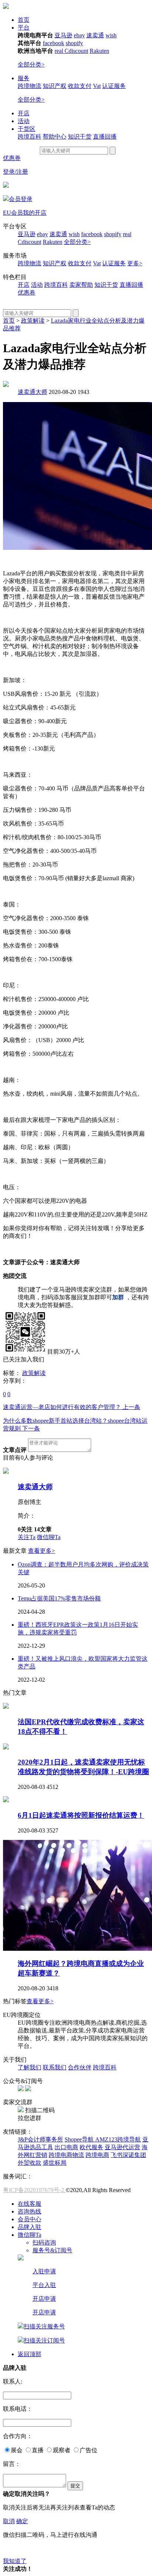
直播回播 (105, 137)
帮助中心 (55, 137)
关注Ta (27, 1537)
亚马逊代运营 (122, 2147)
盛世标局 (55, 2163)
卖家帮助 (81, 285)
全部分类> (31, 64)
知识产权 (55, 86)
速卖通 (95, 35)
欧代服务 (91, 2147)
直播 (38, 2450)
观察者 (62, 2450)
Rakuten (99, 51)
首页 (24, 20)
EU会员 (13, 213)
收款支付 (80, 86)
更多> (135, 263)
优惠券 (12, 158)
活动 (24, 121)
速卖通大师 (32, 392)
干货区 (27, 129)
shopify (74, 43)
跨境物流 (30, 86)
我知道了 (15, 2561)
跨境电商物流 (66, 2155)
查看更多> (42, 1551)
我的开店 (35, 213)
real (60, 51)
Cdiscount (76, 51)
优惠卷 (27, 292)
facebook (53, 43)
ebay (79, 35)
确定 (22, 2521)
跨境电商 (97, 2155)
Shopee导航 (80, 2139)
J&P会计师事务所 (40, 2139)
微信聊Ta (49, 1537)
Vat (97, 86)
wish (111, 35)
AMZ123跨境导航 (118, 2139)
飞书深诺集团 (128, 2155)
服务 (24, 78)
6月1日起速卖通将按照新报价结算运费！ (81, 1815)
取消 (9, 2521)
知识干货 (80, 137)
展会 (17, 2450)
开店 (24, 113)
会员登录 (21, 199)
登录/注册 (15, 172)
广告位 (89, 2450)
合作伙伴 (80, 2067)
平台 (24, 28)
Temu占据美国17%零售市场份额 (59, 1598)
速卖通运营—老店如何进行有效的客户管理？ (72, 1407)
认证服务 (114, 86)
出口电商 (66, 2147)
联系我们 (55, 2067)
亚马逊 (63, 35)
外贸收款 (30, 2163)
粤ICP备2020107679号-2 (34, 2190)
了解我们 (30, 2067)
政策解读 (33, 321)
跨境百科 (30, 137)
